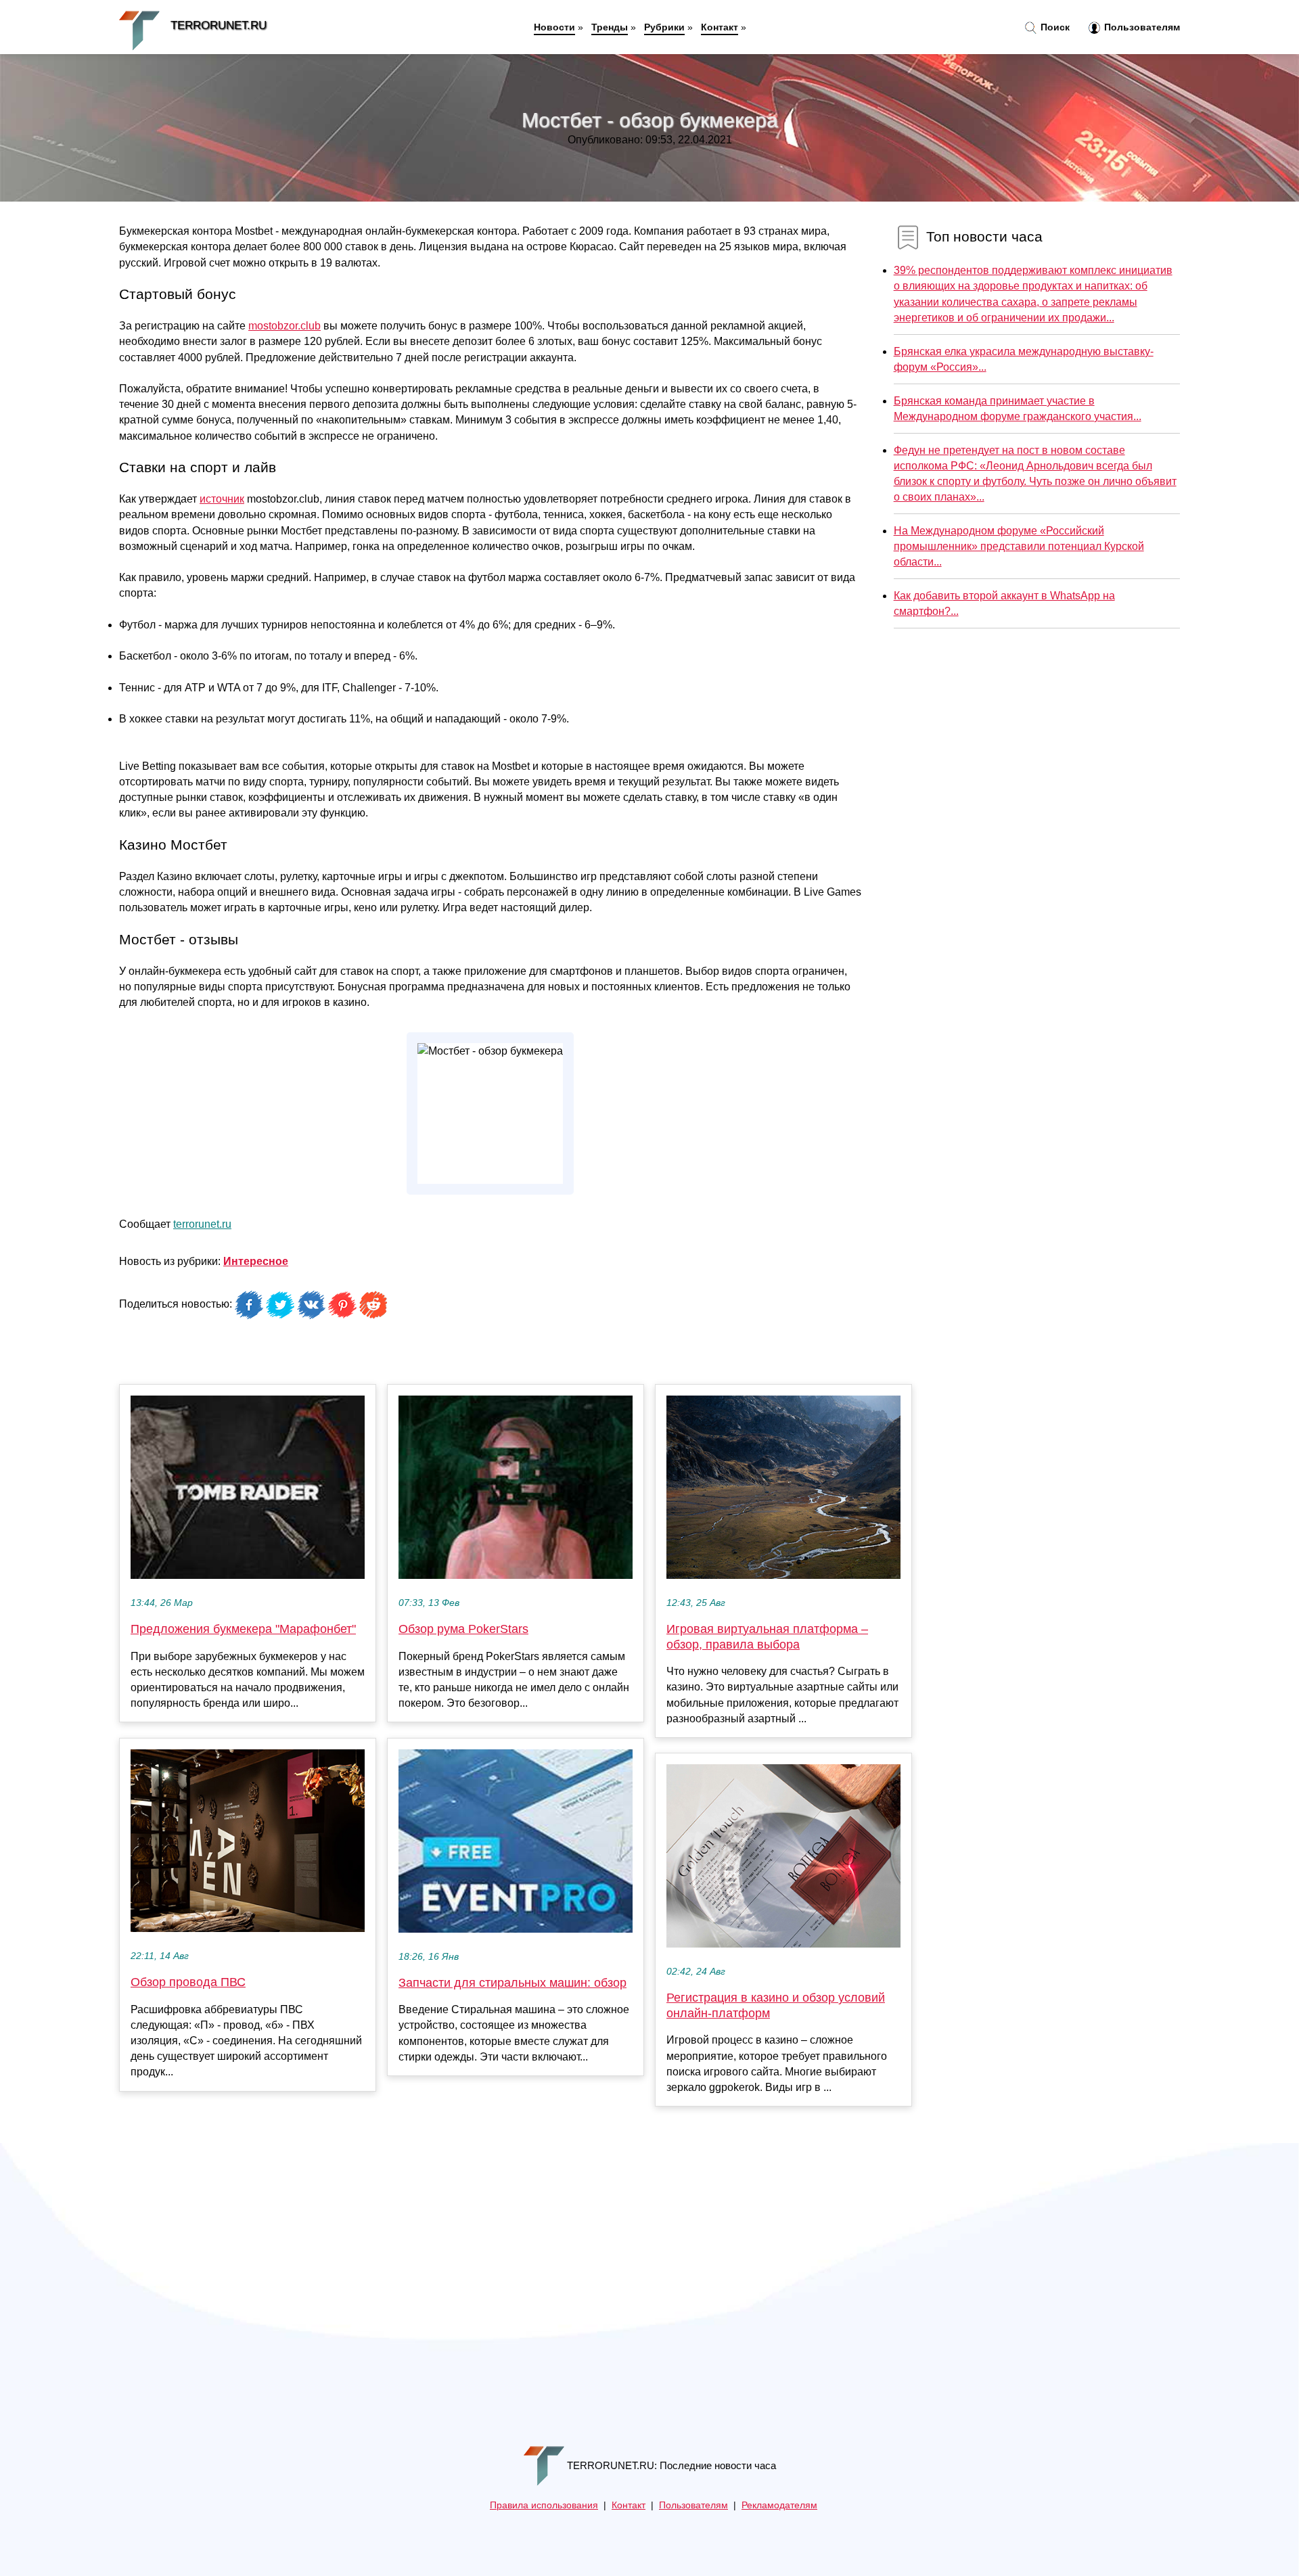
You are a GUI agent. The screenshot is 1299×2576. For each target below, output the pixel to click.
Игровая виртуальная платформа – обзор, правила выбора (767, 1637)
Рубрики (664, 27)
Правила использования (544, 2505)
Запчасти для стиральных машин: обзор (512, 1983)
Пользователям (1141, 27)
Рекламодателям (779, 2505)
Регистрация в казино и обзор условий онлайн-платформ (776, 2005)
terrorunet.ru (202, 1224)
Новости (554, 27)
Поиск (1054, 27)
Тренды (610, 27)
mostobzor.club (284, 326)
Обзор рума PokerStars (463, 1629)
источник (222, 499)
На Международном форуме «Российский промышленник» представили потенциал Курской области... (1019, 546)
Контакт (720, 27)
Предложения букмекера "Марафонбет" (243, 1629)
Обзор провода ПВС (188, 1982)
